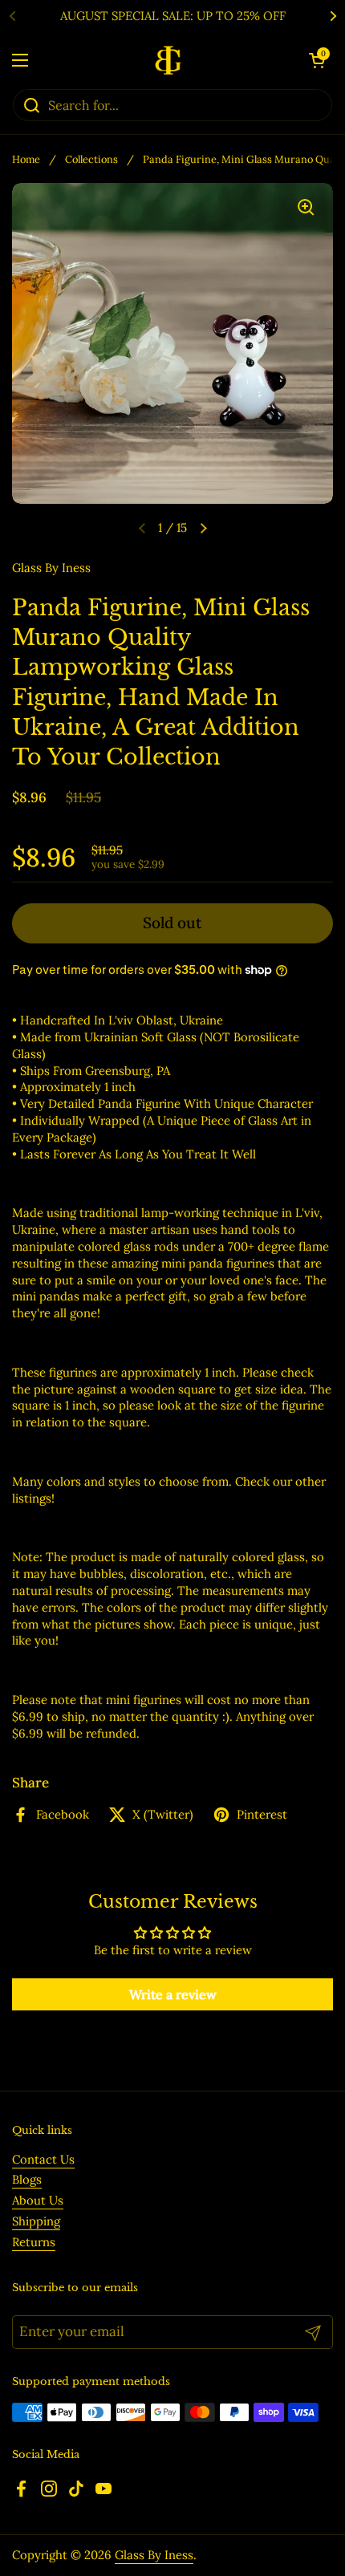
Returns (34, 2242)
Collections (91, 159)
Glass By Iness (154, 2555)
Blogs (27, 2179)
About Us (38, 2200)
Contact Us (43, 2159)
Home (26, 159)
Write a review (173, 1994)
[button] (317, 60)
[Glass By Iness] (168, 60)
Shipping (36, 2221)
